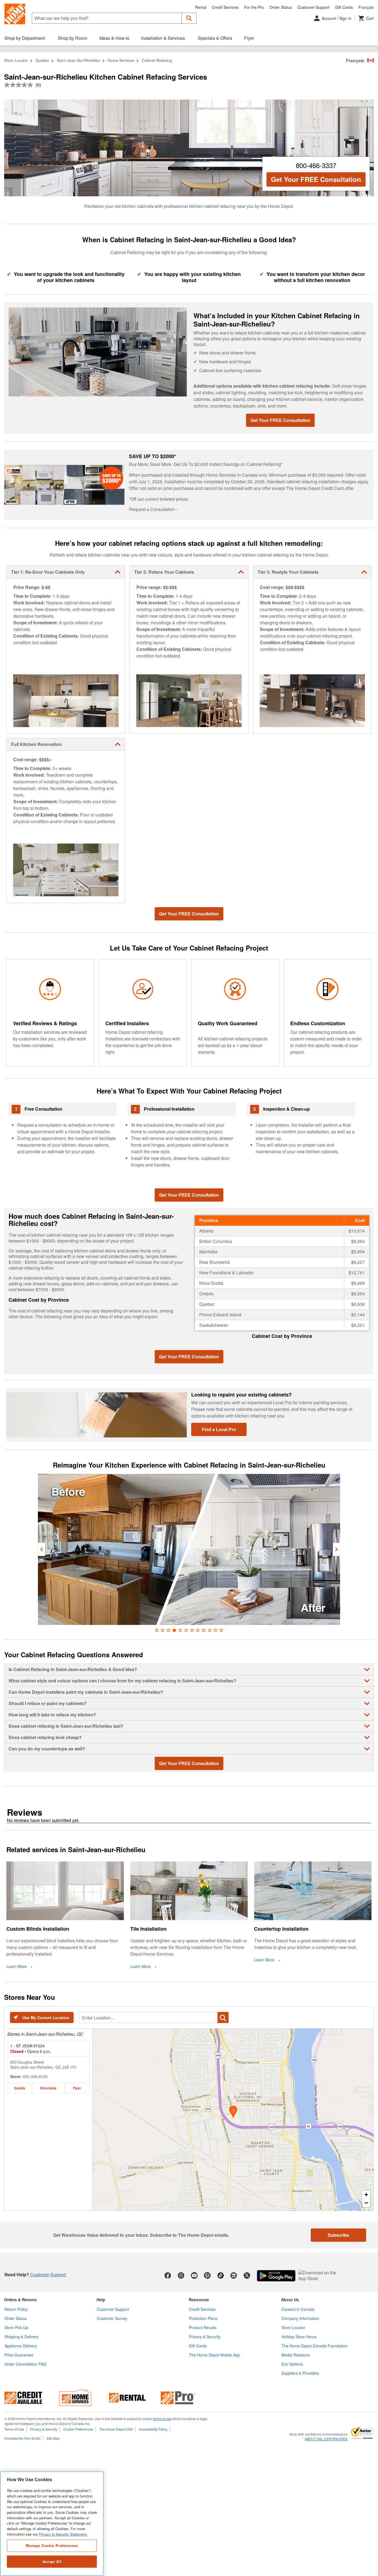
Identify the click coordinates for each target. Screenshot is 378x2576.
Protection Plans (203, 2318)
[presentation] (42, 1549)
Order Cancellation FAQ (25, 2364)
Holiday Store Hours (299, 2337)
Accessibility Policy (153, 2429)
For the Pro (254, 7)
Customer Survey (112, 2318)
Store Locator (16, 60)
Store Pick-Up (16, 2327)
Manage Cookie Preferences (52, 2545)
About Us (290, 2300)
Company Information (300, 2318)
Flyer (77, 2088)
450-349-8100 (35, 2076)
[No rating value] (20, 85)
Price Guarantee (19, 2355)
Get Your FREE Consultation (316, 179)
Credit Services (225, 7)
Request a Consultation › (153, 509)
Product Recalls (203, 2327)
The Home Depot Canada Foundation (314, 2346)
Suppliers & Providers (300, 2373)
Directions (48, 2088)
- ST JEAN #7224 (27, 2046)
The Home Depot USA (116, 2429)
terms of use (162, 2419)
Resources (199, 2300)
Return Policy (16, 2309)
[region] (52, 2524)
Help (101, 2300)
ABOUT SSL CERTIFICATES (326, 2439)
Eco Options (292, 2364)
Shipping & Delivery (21, 2337)
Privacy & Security (205, 2337)
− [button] (366, 2203)
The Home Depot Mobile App (214, 2355)
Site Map (53, 2438)
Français (366, 7)
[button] (189, 18)
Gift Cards (344, 7)
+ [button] (366, 2195)
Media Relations (296, 2355)
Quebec (42, 60)
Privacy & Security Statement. (63, 2534)
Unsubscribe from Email (22, 2438)
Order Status (281, 7)
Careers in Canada (298, 2309)
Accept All (52, 2561)
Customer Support (314, 7)
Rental (201, 7)
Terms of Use (14, 2429)
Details (20, 2088)
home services (121, 60)
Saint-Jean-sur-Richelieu (78, 60)
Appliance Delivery (21, 2346)
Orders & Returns (20, 2300)
